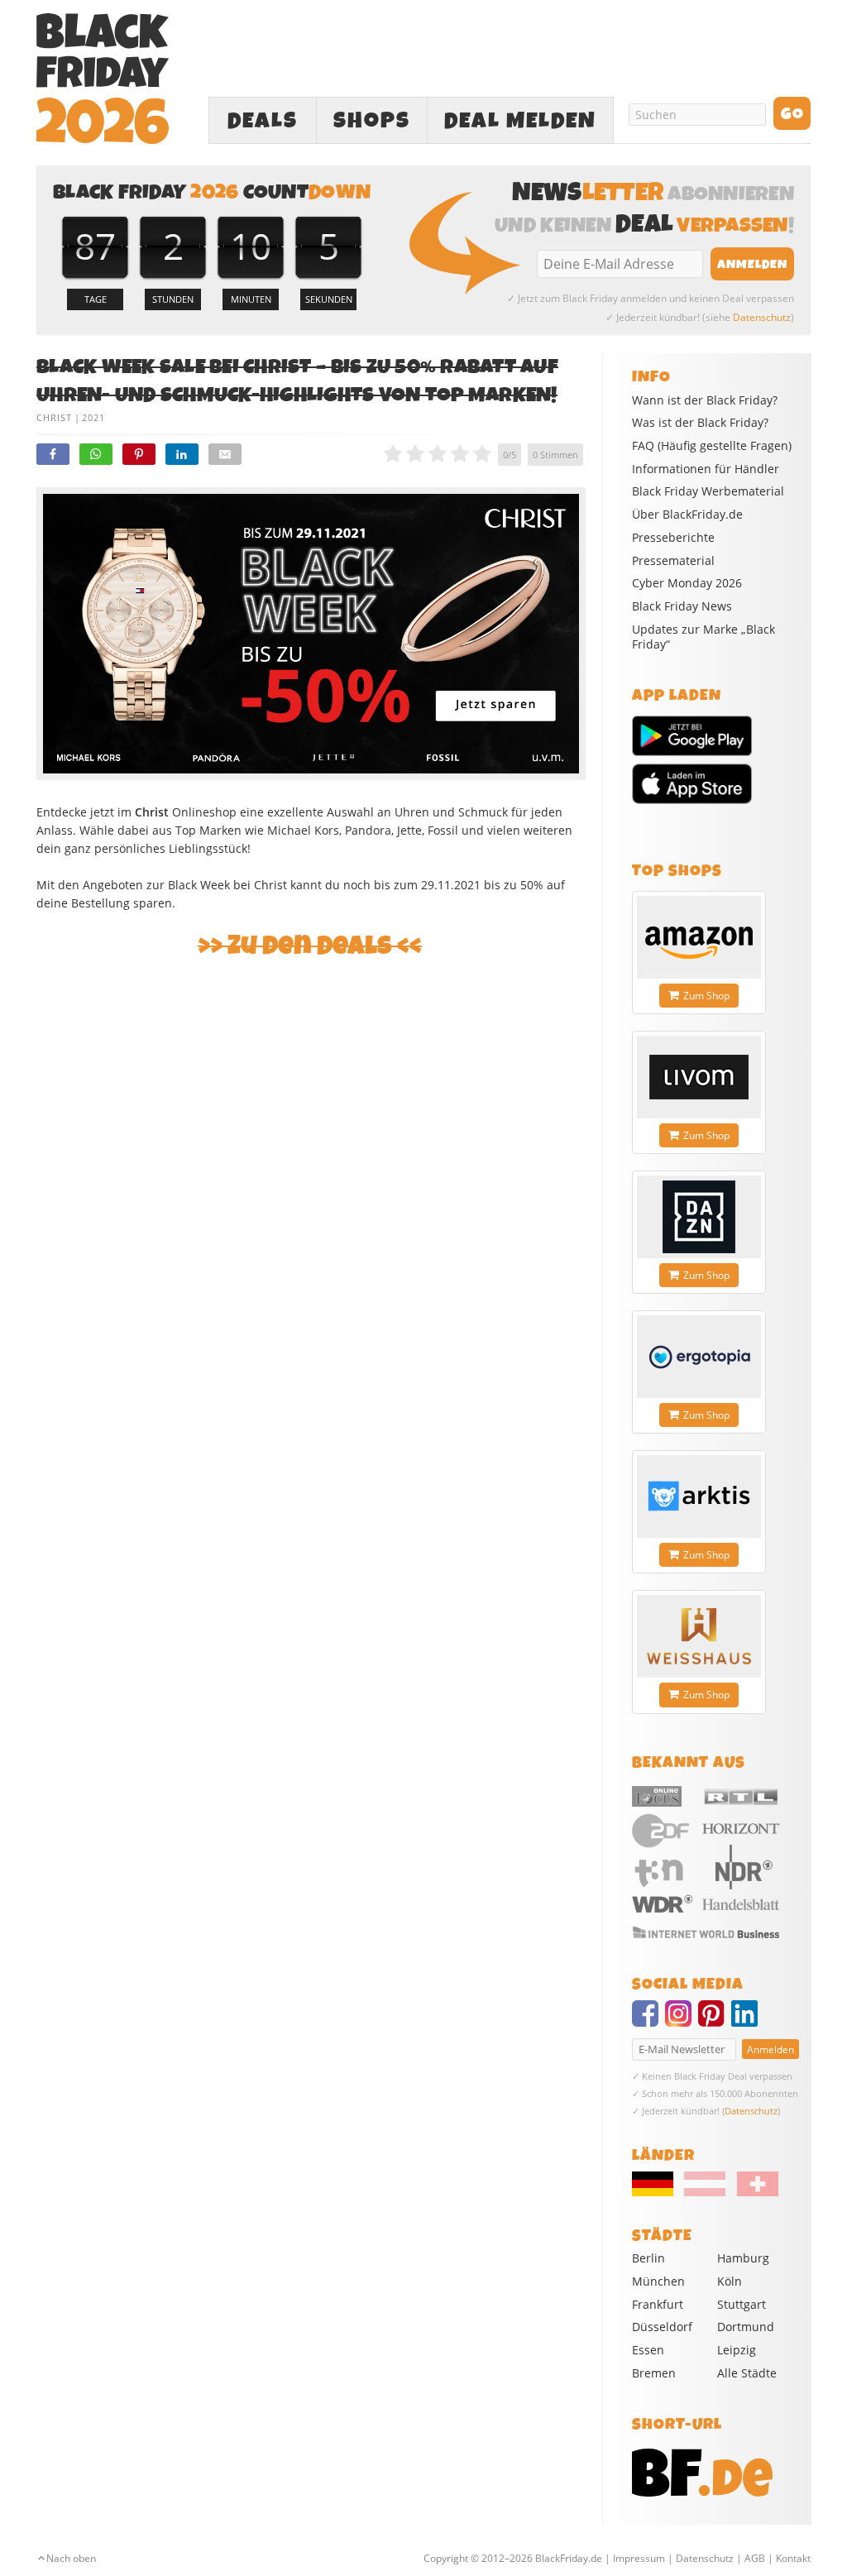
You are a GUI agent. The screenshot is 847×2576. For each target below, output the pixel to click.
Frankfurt (658, 2304)
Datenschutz (762, 317)
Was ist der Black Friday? (700, 423)
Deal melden (520, 121)
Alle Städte (747, 2373)
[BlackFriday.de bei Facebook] (648, 2021)
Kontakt (793, 2558)
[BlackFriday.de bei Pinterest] (715, 2021)
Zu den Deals (310, 946)
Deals (263, 121)
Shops (372, 121)
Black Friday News (682, 606)
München (658, 2281)
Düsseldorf (662, 2327)
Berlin (648, 2258)
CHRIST (54, 417)
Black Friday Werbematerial (708, 491)
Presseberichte (673, 538)
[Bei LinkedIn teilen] (182, 454)
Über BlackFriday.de (687, 515)
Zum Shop (706, 996)
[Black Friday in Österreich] (705, 2192)
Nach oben (71, 2558)
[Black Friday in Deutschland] (657, 2192)
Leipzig (737, 2350)
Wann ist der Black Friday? (705, 400)
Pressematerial (673, 561)
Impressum (639, 2558)
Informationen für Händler (706, 469)
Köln (730, 2281)
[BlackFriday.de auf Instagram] (682, 2021)
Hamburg (743, 2258)
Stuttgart (742, 2304)
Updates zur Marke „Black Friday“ (703, 637)
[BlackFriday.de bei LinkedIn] (748, 2021)
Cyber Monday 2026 (687, 583)
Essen (648, 2350)
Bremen (654, 2373)
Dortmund (746, 2327)
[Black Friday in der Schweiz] (753, 2192)
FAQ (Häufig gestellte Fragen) (712, 446)
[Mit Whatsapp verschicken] (96, 454)
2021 (93, 417)
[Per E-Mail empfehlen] (225, 454)
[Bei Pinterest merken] (139, 454)
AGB (755, 2558)
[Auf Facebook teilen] (53, 454)
